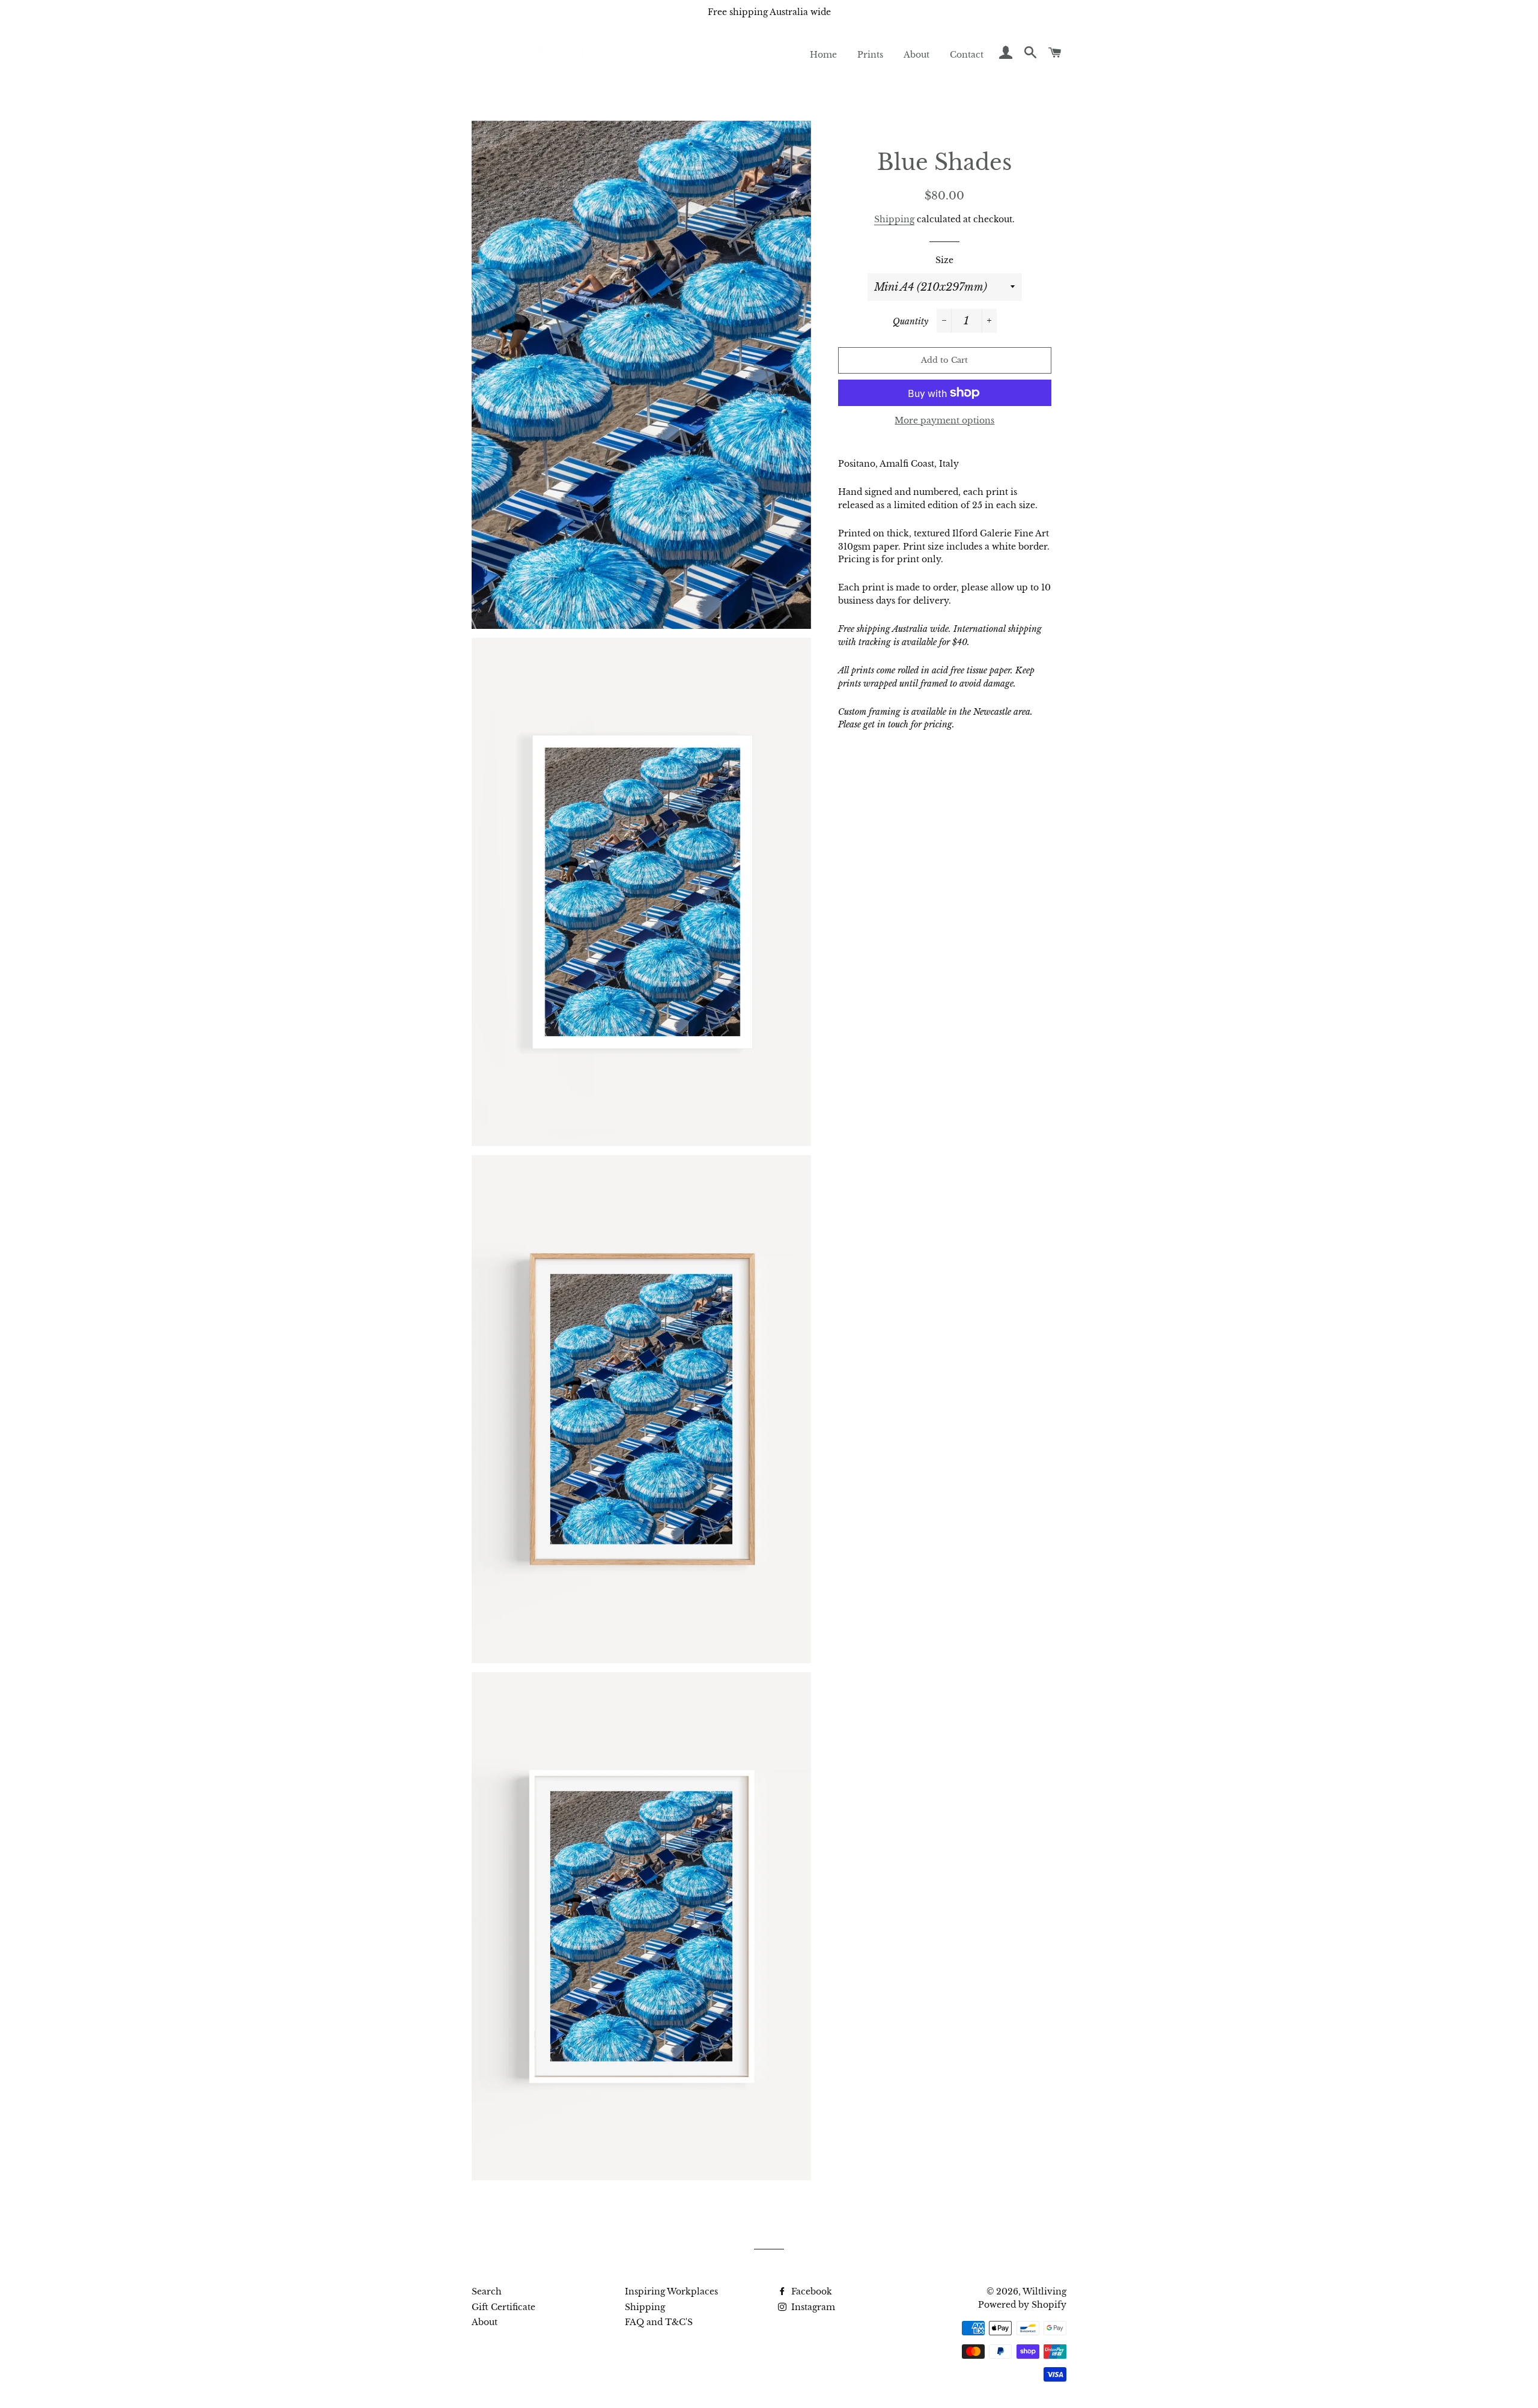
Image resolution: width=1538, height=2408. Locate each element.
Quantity (910, 321)
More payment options (944, 420)
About (916, 55)
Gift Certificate (503, 2307)
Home (823, 55)
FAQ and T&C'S (659, 2322)
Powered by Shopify (1022, 2305)
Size (944, 260)
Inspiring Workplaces (671, 2291)
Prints (870, 55)
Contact (967, 55)
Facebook (810, 2291)
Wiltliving (1044, 2291)
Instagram (812, 2307)
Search (487, 2291)
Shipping (894, 219)
